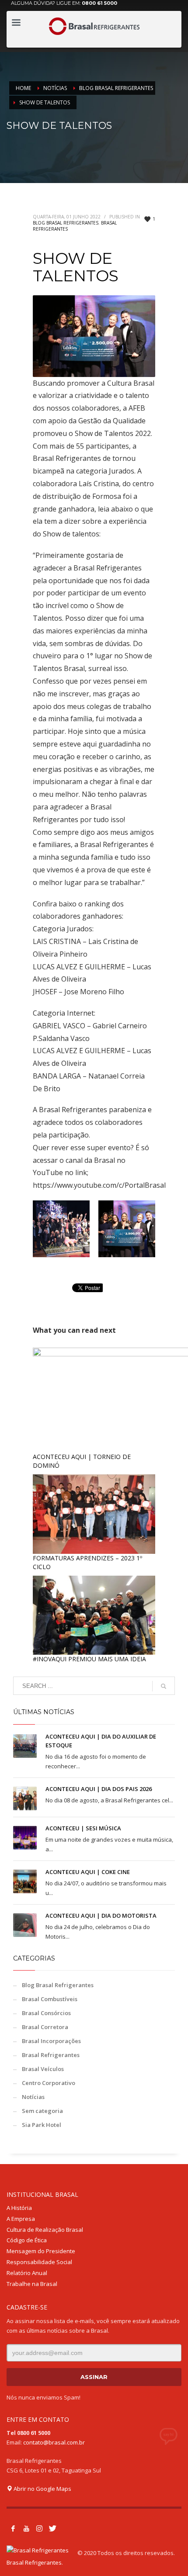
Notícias (33, 2097)
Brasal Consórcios (46, 2013)
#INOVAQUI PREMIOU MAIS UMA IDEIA (89, 1659)
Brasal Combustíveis (50, 1999)
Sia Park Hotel (42, 2125)
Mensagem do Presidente (41, 2251)
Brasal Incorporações (51, 2041)
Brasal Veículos (43, 2069)
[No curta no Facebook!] (13, 2528)
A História (19, 2208)
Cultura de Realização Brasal (45, 2230)
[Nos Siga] (39, 2528)
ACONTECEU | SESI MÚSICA (83, 1828)
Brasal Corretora (45, 2027)
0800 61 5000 (99, 3)
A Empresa (21, 2219)
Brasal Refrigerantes (51, 2055)
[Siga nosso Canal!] (26, 2528)
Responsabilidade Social (39, 2262)
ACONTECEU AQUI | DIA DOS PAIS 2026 (99, 1789)
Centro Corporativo (49, 2083)
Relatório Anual (27, 2273)
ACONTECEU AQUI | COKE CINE (88, 1872)
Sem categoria (42, 2111)
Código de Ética (27, 2240)
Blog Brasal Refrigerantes (66, 223)
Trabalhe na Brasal (32, 2284)
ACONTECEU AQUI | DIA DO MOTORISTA (102, 1916)
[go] (164, 1686)
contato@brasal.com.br (54, 2442)
